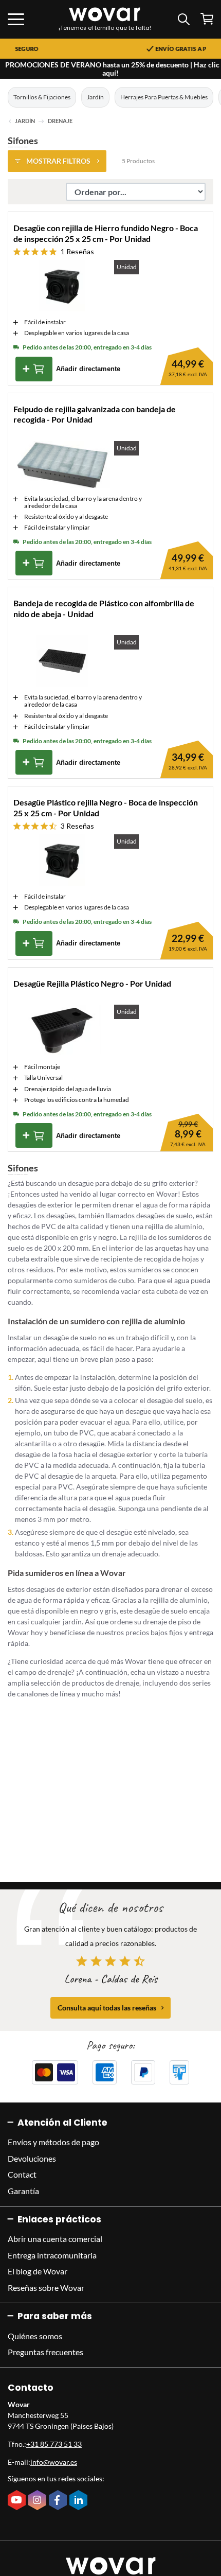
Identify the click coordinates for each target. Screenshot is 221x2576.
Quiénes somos (35, 2336)
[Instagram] (39, 2501)
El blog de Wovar (38, 2271)
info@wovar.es (54, 2462)
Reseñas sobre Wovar (46, 2288)
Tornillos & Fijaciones (42, 97)
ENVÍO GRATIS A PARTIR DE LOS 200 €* (138, 49)
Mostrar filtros (58, 161)
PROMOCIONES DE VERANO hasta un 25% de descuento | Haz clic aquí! (112, 69)
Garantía (23, 2191)
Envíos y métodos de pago (53, 2142)
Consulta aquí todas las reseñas (107, 2008)
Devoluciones (32, 2158)
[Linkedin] (80, 2501)
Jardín (95, 97)
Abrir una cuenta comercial (55, 2239)
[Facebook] (59, 2501)
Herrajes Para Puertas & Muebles (164, 97)
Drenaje (60, 121)
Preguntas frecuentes (45, 2352)
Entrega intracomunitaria (52, 2255)
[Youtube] (18, 2501)
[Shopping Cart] (207, 19)
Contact (22, 2174)
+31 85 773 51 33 (54, 2444)
